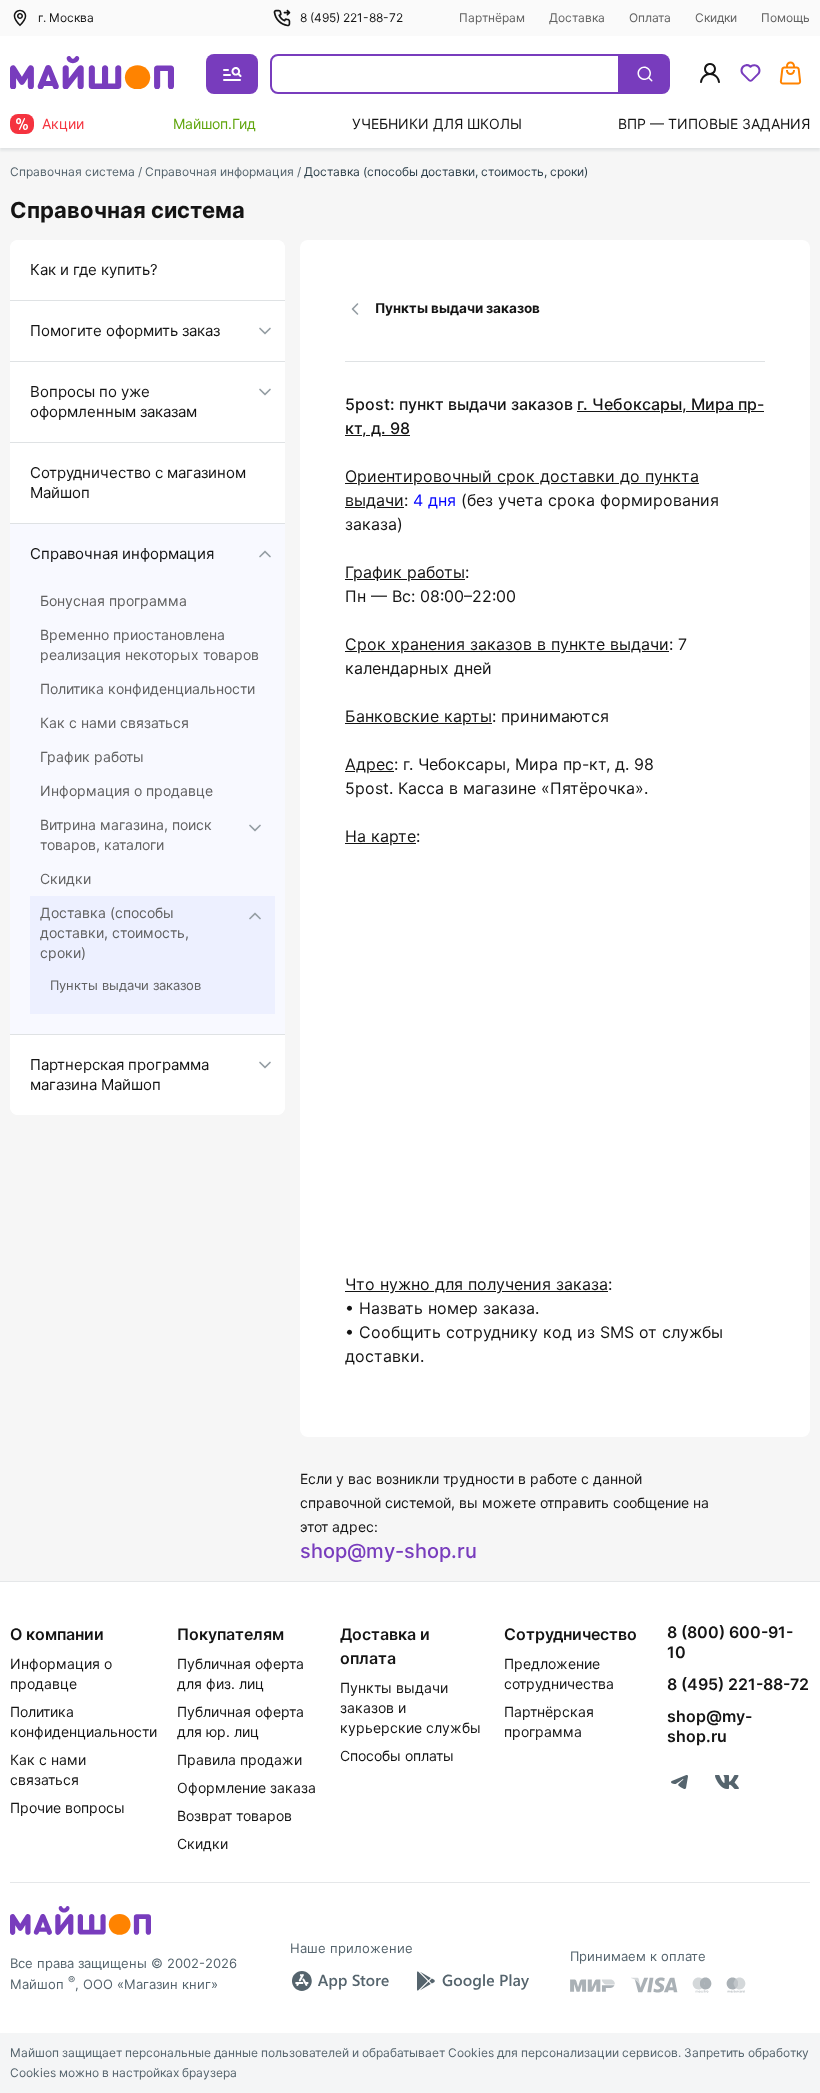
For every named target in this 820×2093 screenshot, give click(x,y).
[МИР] (593, 1985)
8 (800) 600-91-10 (730, 1642)
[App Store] (340, 1981)
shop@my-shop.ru (388, 1551)
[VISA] (654, 1985)
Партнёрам (492, 17)
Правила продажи (239, 1759)
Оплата (650, 17)
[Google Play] (472, 1981)
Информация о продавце (126, 790)
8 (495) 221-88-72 (351, 17)
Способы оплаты (397, 1755)
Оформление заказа (246, 1787)
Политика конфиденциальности (147, 688)
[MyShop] (80, 1933)
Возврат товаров (234, 1815)
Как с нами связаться (114, 722)
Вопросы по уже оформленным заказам (113, 401)
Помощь (785, 17)
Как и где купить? (94, 269)
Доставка (577, 17)
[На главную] (92, 74)
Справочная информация (122, 553)
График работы (92, 756)
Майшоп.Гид (214, 123)
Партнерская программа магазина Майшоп (119, 1074)
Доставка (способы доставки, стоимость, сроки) (114, 932)
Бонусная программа (113, 600)
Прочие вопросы (67, 1807)
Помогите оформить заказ (125, 330)
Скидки (716, 17)
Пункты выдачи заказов (125, 985)
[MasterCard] (702, 1985)
